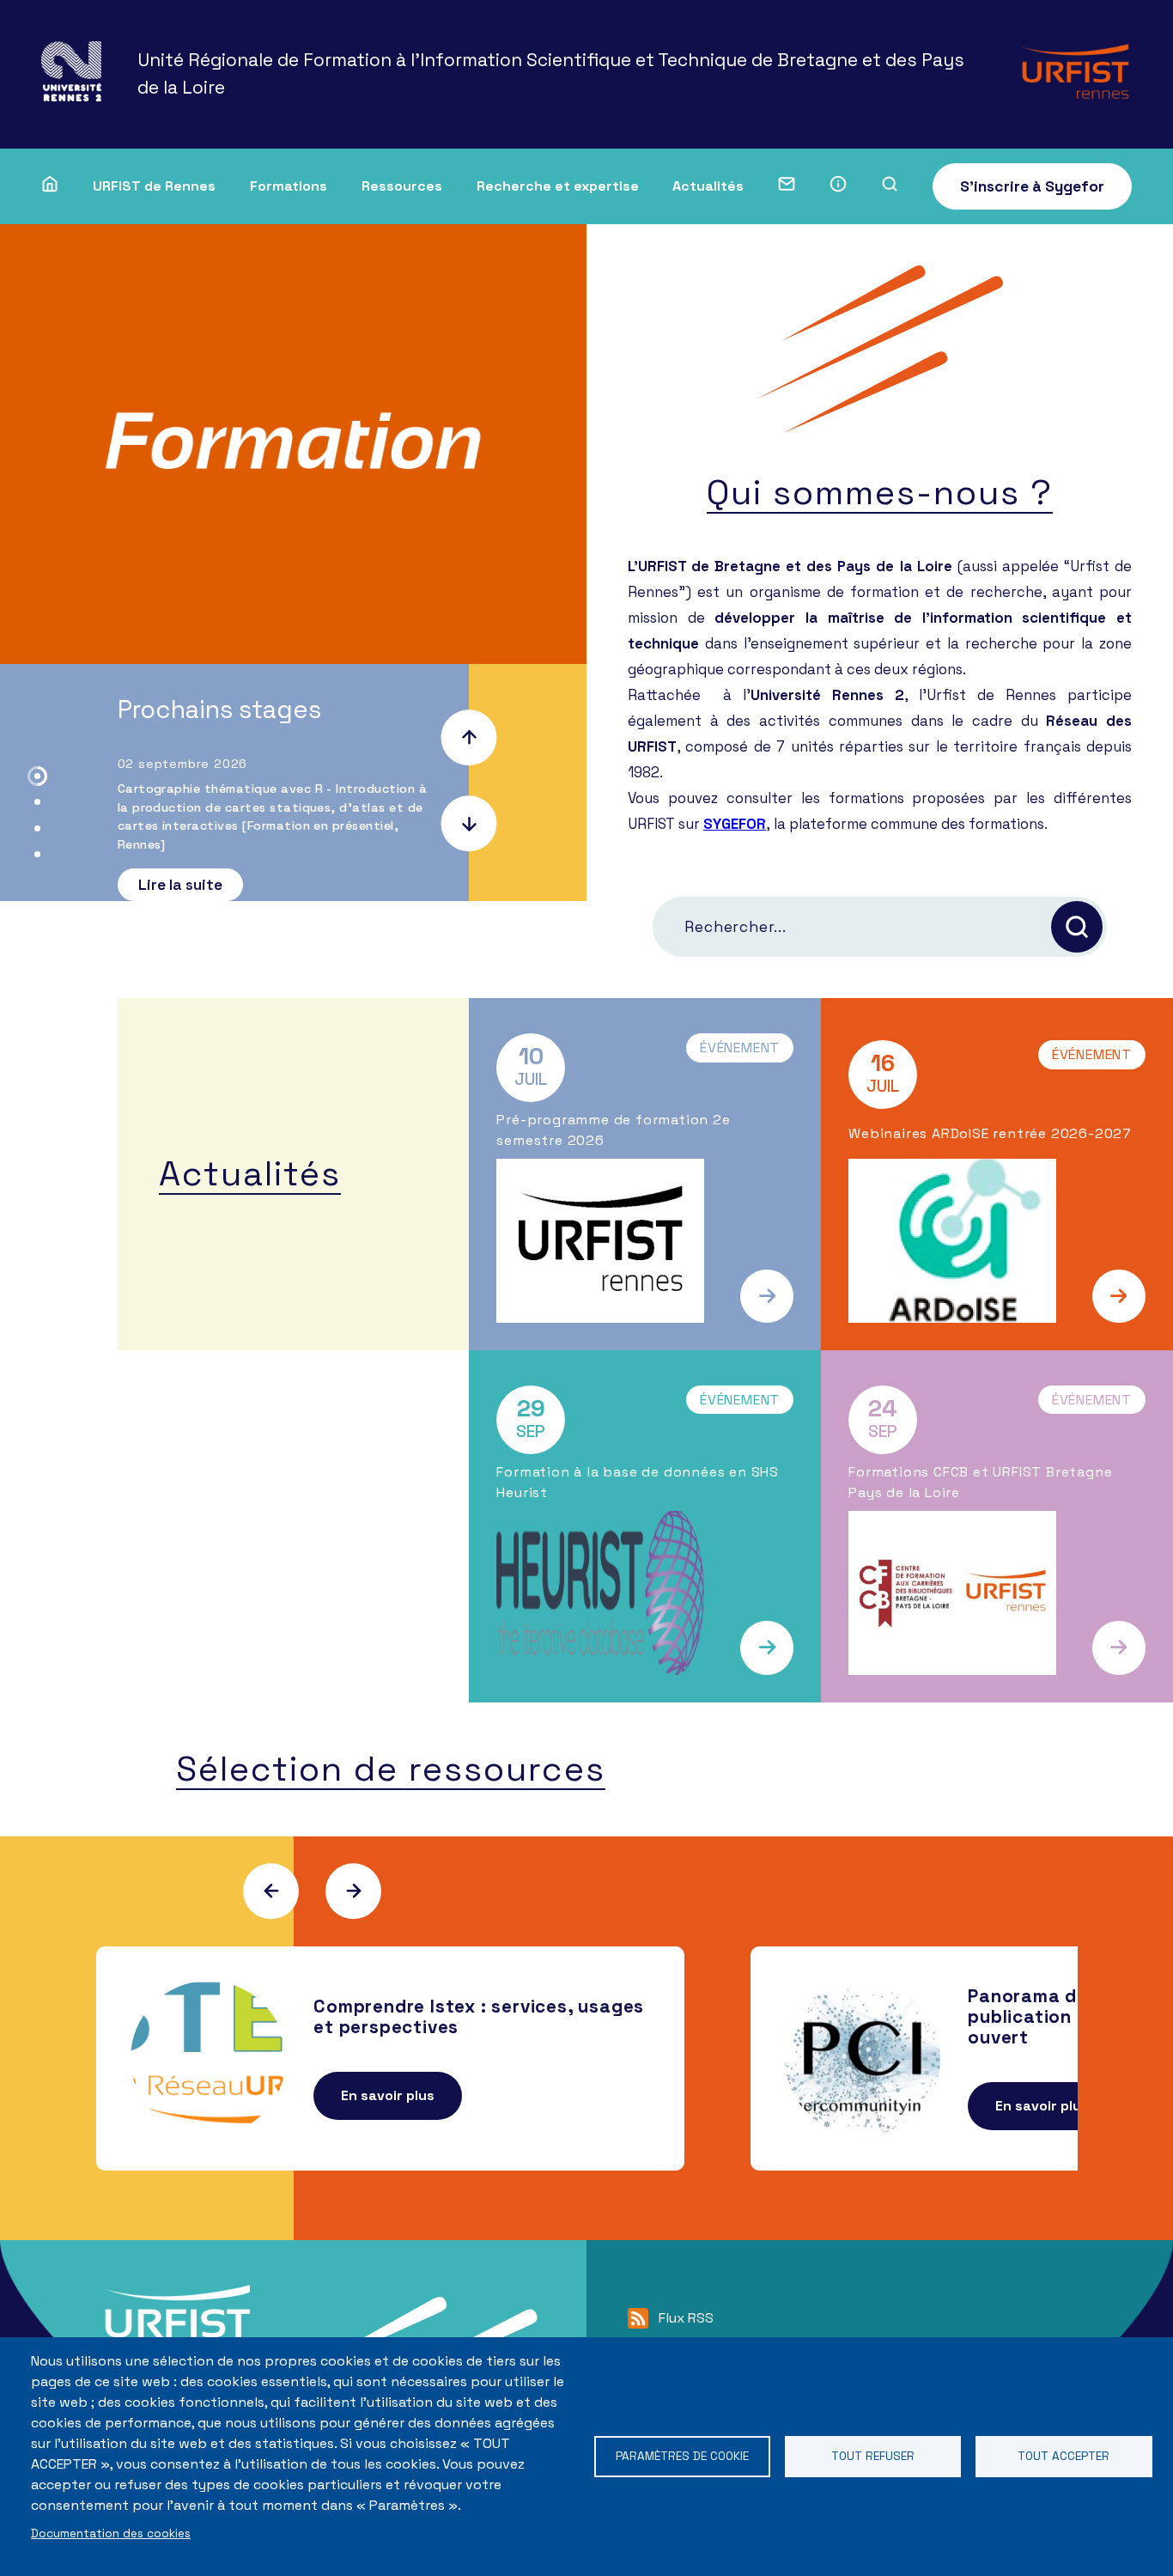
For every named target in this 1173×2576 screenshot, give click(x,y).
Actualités (708, 186)
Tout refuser (873, 2456)
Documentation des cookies (111, 2533)
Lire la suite (180, 885)
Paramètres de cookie (682, 2456)
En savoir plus (388, 2095)
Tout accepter (1064, 2456)
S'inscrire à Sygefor (1032, 186)
